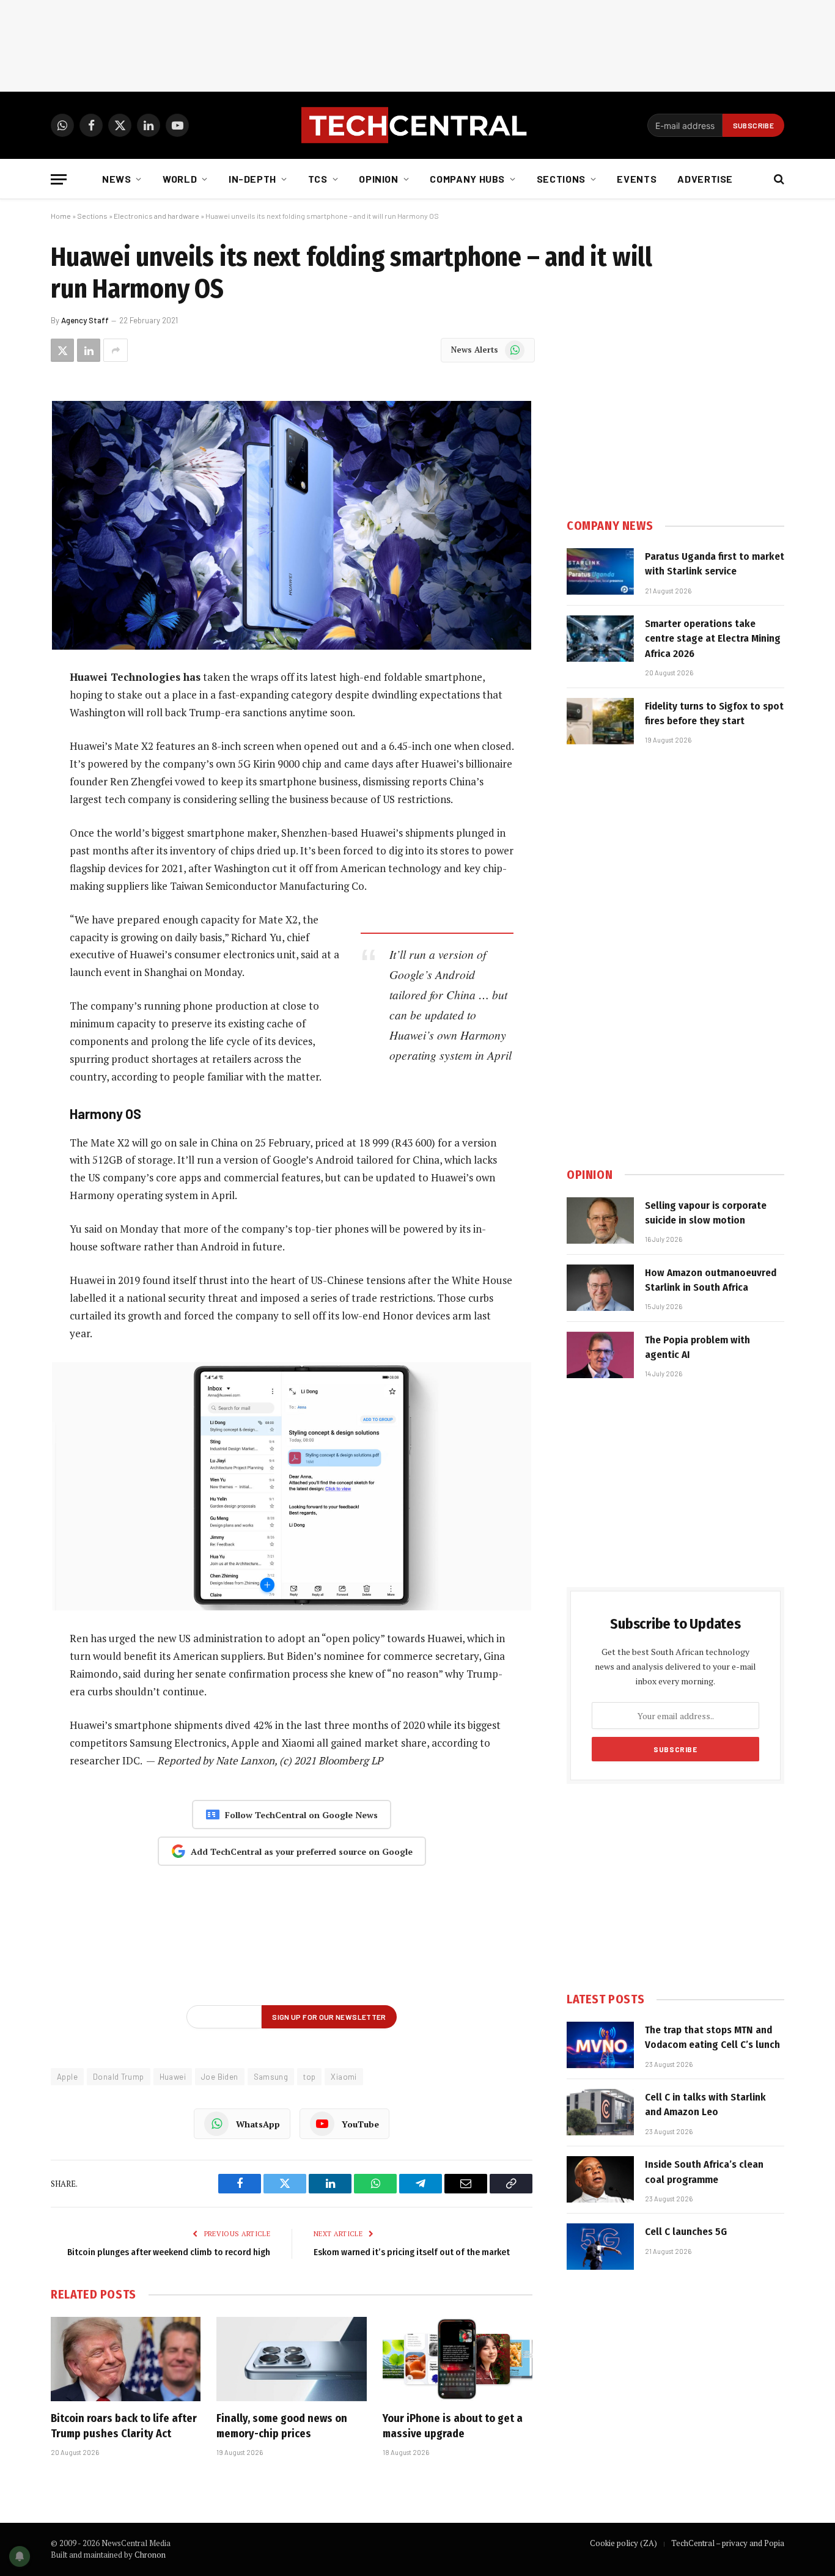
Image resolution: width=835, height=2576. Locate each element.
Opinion (378, 179)
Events (637, 179)
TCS (318, 179)
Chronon (150, 2555)
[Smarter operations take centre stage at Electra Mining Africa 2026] (600, 639)
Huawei (173, 2077)
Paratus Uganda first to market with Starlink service (715, 564)
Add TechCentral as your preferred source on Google (302, 1851)
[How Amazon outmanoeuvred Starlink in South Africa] (600, 1288)
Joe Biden (220, 2077)
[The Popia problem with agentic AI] (600, 1355)
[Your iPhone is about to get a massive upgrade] (458, 2359)
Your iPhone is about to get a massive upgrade (453, 2426)
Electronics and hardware (156, 216)
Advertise (705, 179)
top (309, 2077)
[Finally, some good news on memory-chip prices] (291, 2359)
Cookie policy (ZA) (623, 2543)
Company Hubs (467, 179)
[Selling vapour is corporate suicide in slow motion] (600, 1220)
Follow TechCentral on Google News (301, 1815)
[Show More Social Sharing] (116, 350)
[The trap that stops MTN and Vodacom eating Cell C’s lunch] (600, 2045)
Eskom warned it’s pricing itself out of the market (412, 2252)
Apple (67, 2077)
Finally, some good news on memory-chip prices (282, 2426)
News (117, 179)
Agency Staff (85, 320)
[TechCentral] (417, 125)
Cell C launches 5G (686, 2232)
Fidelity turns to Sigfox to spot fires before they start (714, 714)
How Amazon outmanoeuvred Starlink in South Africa (711, 1280)
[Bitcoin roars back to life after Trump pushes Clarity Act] (126, 2359)
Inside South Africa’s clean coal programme (704, 2172)
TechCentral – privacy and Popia (728, 2543)
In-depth (252, 179)
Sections (561, 179)
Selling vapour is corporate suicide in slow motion (706, 1213)
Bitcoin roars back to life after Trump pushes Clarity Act (124, 2426)
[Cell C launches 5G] (600, 2247)
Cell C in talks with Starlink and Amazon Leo (705, 2104)
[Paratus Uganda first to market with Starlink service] (600, 571)
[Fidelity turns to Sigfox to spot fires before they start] (600, 721)
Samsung (271, 2077)
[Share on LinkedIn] (89, 350)
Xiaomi (344, 2077)
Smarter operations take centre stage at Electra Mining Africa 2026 (713, 639)
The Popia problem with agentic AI (697, 1347)
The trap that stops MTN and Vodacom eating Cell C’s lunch (712, 2037)
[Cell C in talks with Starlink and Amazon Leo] (600, 2112)
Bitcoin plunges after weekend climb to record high (169, 2252)
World (180, 179)
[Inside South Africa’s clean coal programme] (600, 2179)
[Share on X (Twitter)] (62, 350)
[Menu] (59, 179)
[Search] (778, 179)
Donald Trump (119, 2077)
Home (61, 216)
